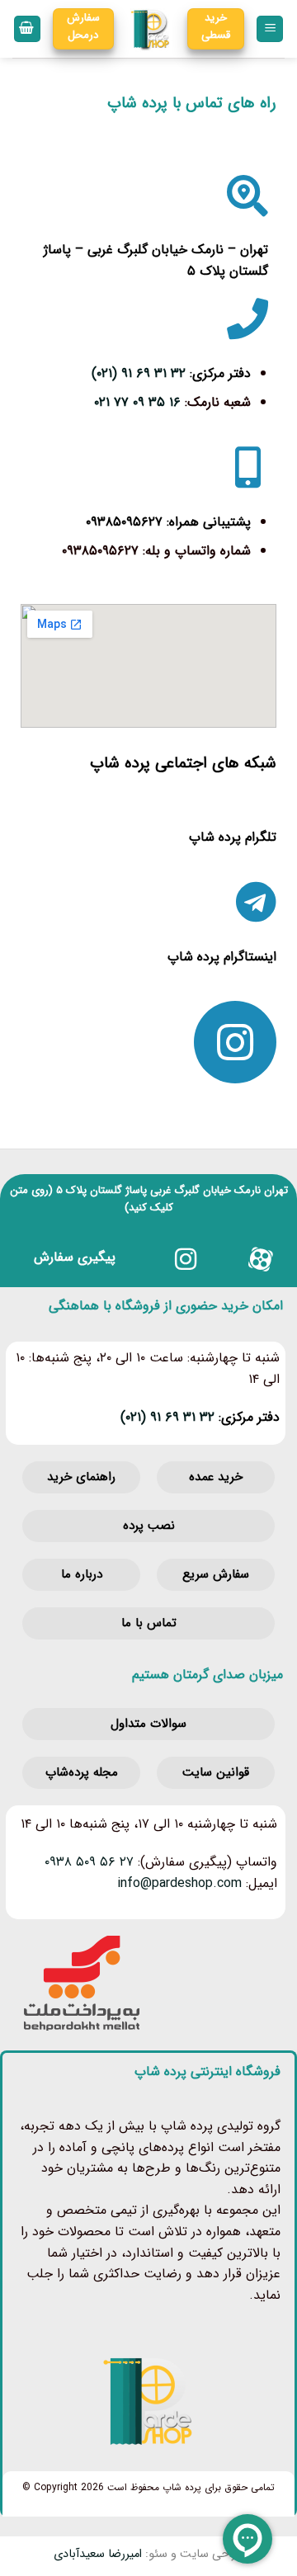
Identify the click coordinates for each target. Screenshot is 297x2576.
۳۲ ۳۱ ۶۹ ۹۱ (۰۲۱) (139, 373)
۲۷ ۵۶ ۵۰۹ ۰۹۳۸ (89, 1862)
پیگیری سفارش (75, 1257)
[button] (270, 29)
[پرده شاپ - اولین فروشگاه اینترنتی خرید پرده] (151, 29)
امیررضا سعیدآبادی (98, 2554)
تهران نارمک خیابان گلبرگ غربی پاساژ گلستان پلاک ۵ (172, 1190)
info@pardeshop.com (179, 1883)
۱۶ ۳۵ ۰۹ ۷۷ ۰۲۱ (137, 402)
